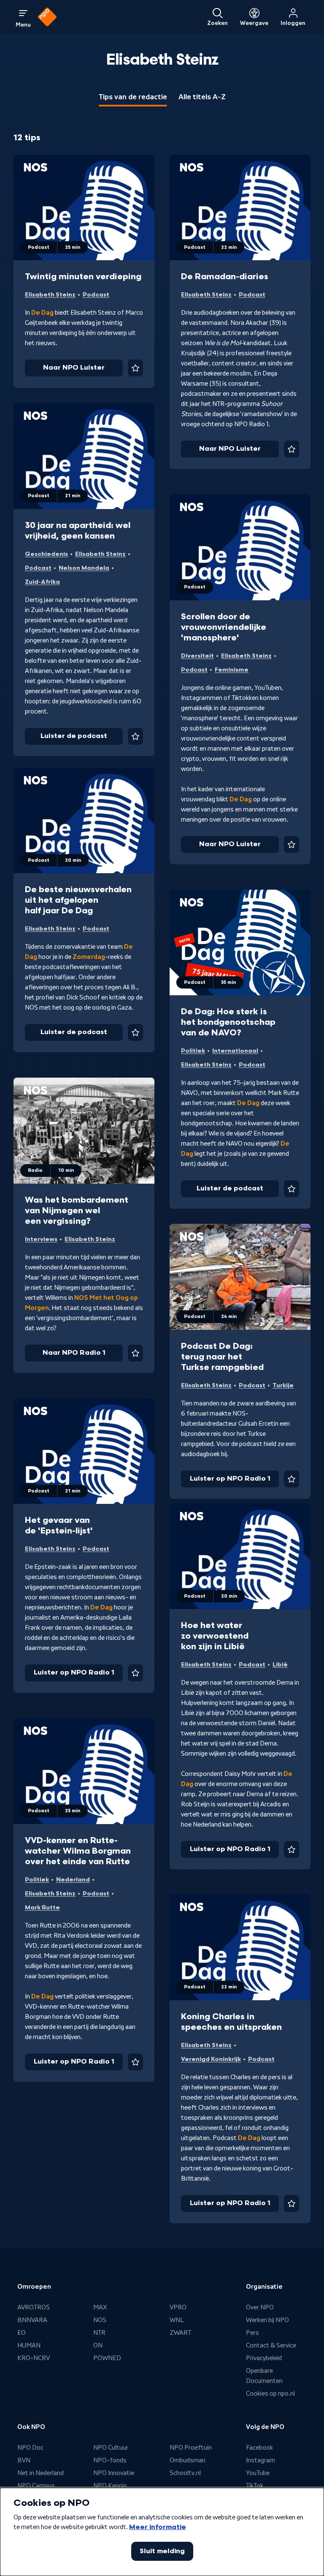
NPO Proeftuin (191, 2448)
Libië (280, 1665)
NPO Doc (30, 2448)
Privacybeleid (264, 2358)
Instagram (261, 2460)
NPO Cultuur (111, 2448)
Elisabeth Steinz (50, 295)
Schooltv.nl (185, 2473)
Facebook (259, 2448)
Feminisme (232, 670)
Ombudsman (188, 2460)
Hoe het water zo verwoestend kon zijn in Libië (215, 1636)
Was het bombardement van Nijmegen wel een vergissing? (77, 1211)
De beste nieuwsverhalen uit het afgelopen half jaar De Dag (78, 900)
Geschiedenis (46, 554)
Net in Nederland (40, 2473)
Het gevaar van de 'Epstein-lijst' (59, 1526)
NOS (100, 2320)
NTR (99, 2333)
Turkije (283, 1385)
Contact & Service (271, 2345)
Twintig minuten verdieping (83, 277)
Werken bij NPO (267, 2320)
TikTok (255, 2486)
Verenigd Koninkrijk (211, 2059)
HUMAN (29, 2345)
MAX (100, 2307)
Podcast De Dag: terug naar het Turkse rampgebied (222, 1357)
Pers (252, 2333)
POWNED (107, 2358)
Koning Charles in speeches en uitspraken (231, 2022)
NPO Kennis (110, 2486)
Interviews (41, 1239)
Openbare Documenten (264, 2376)
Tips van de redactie (133, 97)
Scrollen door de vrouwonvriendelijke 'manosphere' (224, 627)
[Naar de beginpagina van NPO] (47, 17)
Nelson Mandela (84, 568)
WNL (177, 2320)
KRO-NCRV (34, 2358)
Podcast (96, 295)
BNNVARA (32, 2320)
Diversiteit (197, 656)
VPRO (178, 2307)
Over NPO (260, 2307)
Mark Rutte (42, 1907)
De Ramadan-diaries (225, 277)
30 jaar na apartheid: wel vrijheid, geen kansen (78, 531)
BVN (24, 2460)
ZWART (180, 2333)
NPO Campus (36, 2486)
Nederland (73, 1880)
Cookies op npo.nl (270, 2394)
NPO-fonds (110, 2460)
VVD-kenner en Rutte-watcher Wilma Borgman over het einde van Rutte (78, 1851)
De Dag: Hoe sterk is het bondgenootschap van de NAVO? (228, 1022)
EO (22, 2333)
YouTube (258, 2473)
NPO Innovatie (114, 2473)
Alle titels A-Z (202, 97)
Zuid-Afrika (42, 582)
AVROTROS (34, 2307)
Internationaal (235, 1051)
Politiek (193, 1051)
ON (98, 2345)
